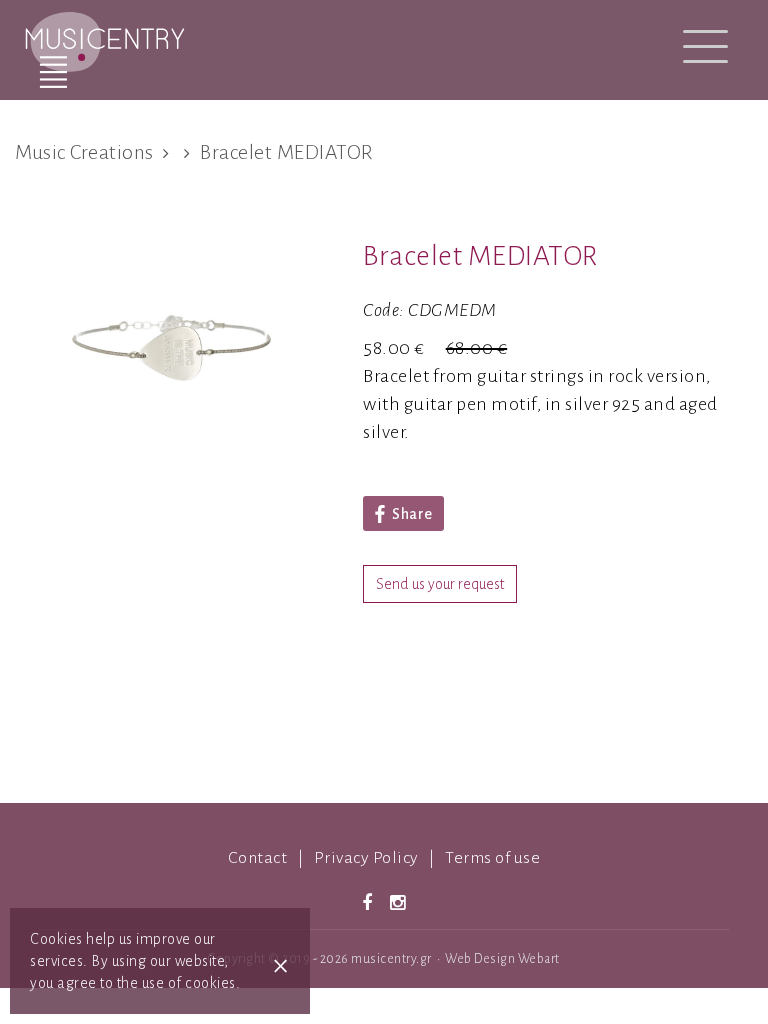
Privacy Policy (366, 858)
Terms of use (492, 858)
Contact (258, 858)
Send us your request (440, 584)
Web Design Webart (502, 959)
